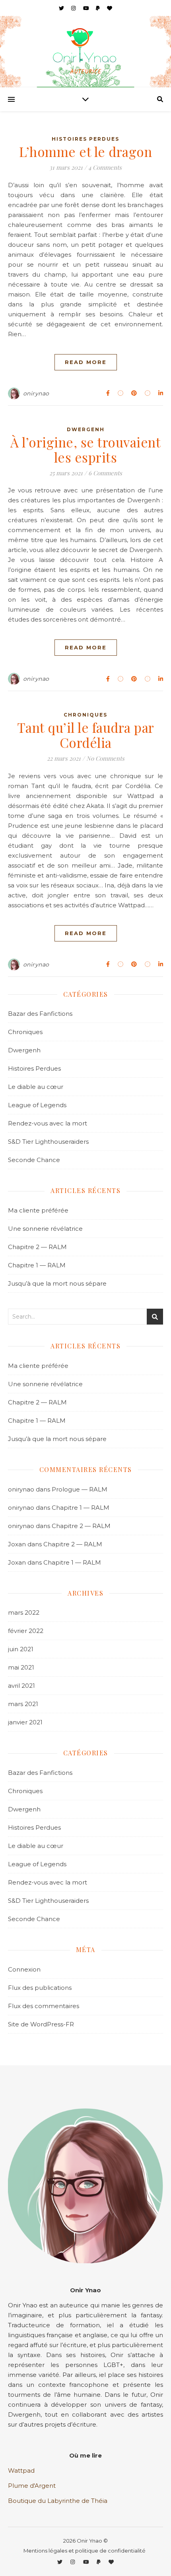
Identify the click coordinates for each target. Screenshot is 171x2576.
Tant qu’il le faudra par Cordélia (86, 735)
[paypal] (98, 8)
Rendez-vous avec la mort (48, 1123)
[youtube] (87, 8)
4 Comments (105, 167)
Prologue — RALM (80, 1489)
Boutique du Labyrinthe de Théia (58, 2501)
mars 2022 (24, 1612)
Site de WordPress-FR (41, 2024)
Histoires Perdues (85, 139)
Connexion (24, 1969)
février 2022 (26, 1631)
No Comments (105, 758)
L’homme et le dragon (85, 151)
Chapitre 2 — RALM (37, 1247)
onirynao (36, 393)
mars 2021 (23, 1704)
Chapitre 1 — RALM (37, 1265)
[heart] (110, 8)
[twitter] (62, 8)
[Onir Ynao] (85, 46)
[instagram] (74, 8)
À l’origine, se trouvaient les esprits (85, 449)
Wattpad (21, 2470)
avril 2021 (21, 1686)
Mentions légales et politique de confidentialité (85, 2551)
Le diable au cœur (36, 1087)
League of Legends (37, 1105)
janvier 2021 (25, 1722)
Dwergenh (86, 429)
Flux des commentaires (44, 2006)
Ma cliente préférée (38, 1210)
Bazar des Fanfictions (40, 1014)
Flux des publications (40, 1988)
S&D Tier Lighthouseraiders (48, 1142)
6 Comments (105, 473)
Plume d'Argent (32, 2486)
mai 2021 (21, 1667)
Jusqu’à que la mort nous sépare (57, 1283)
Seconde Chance (34, 1160)
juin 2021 (21, 1649)
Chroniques (85, 715)
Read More (86, 362)
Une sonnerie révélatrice (45, 1229)
